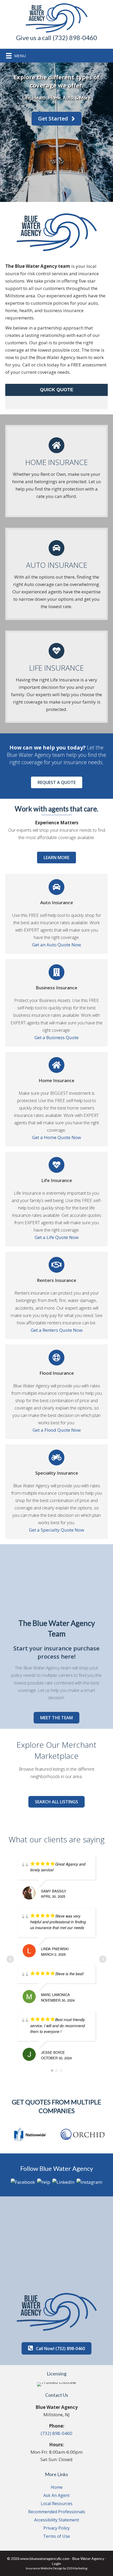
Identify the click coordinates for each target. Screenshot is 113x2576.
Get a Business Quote (56, 1037)
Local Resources (57, 2504)
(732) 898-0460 (56, 2433)
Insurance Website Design (44, 2568)
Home (57, 2487)
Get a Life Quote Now (57, 1237)
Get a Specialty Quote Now (56, 1530)
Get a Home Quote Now (56, 1137)
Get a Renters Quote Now (57, 1330)
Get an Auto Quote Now (56, 945)
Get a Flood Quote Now (57, 1430)
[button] (56, 119)
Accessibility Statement (57, 2520)
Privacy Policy (56, 2528)
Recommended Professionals (57, 2512)
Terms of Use (56, 2536)
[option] (30, 2134)
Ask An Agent (56, 2495)
